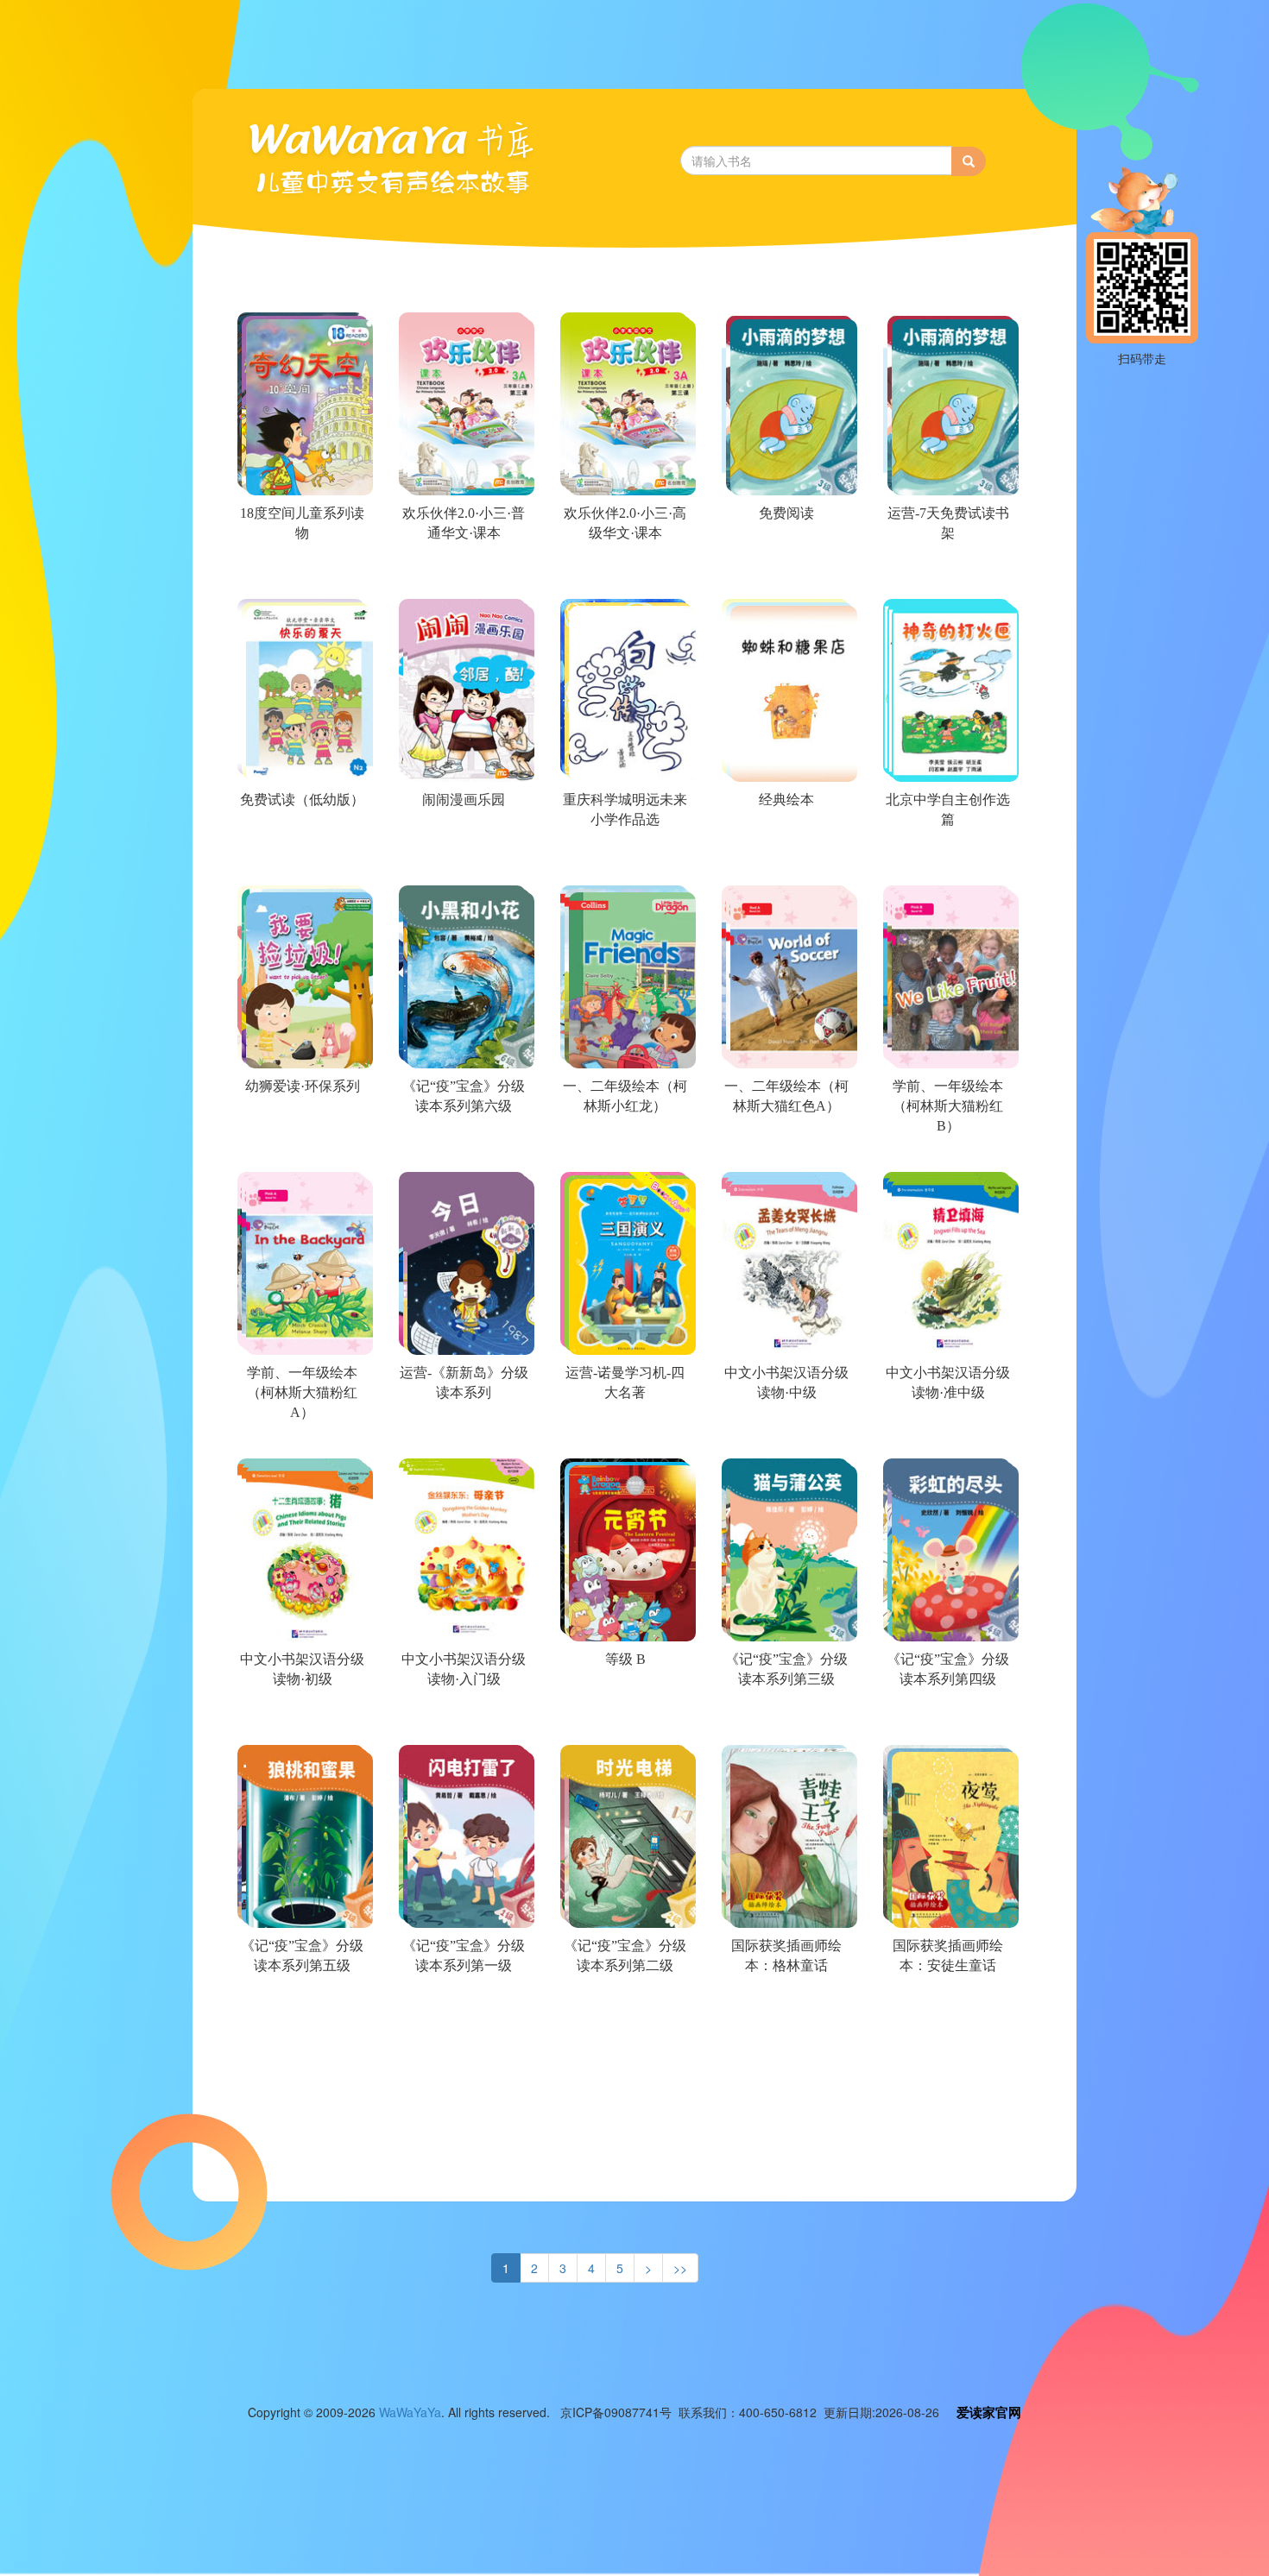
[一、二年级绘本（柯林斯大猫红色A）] (785, 1148)
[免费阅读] (785, 575)
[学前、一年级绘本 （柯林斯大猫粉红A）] (301, 1434)
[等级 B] (624, 1721)
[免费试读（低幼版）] (301, 861)
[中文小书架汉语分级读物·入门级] (462, 1721)
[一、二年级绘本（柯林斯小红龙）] (624, 1148)
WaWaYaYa (410, 2412)
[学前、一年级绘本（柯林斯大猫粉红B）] (947, 1148)
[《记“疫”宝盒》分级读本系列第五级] (301, 2007)
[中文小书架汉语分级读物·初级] (301, 1721)
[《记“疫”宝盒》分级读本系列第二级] (624, 2007)
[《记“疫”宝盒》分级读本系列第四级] (947, 1721)
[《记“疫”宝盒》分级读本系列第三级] (785, 1721)
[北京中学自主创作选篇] (947, 861)
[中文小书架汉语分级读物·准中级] (947, 1434)
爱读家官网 (989, 2412)
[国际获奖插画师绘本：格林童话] (785, 2007)
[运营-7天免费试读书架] (947, 575)
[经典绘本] (785, 861)
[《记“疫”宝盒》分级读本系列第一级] (462, 2007)
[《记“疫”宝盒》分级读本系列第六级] (462, 1148)
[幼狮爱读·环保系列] (301, 1148)
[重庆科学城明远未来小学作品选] (624, 861)
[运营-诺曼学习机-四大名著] (624, 1434)
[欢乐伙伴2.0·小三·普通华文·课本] (462, 575)
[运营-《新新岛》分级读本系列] (462, 1434)
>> (680, 2268)
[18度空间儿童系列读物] (301, 575)
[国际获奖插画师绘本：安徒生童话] (947, 2007)
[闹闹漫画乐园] (462, 861)
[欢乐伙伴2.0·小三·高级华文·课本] (624, 575)
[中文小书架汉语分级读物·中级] (785, 1434)
